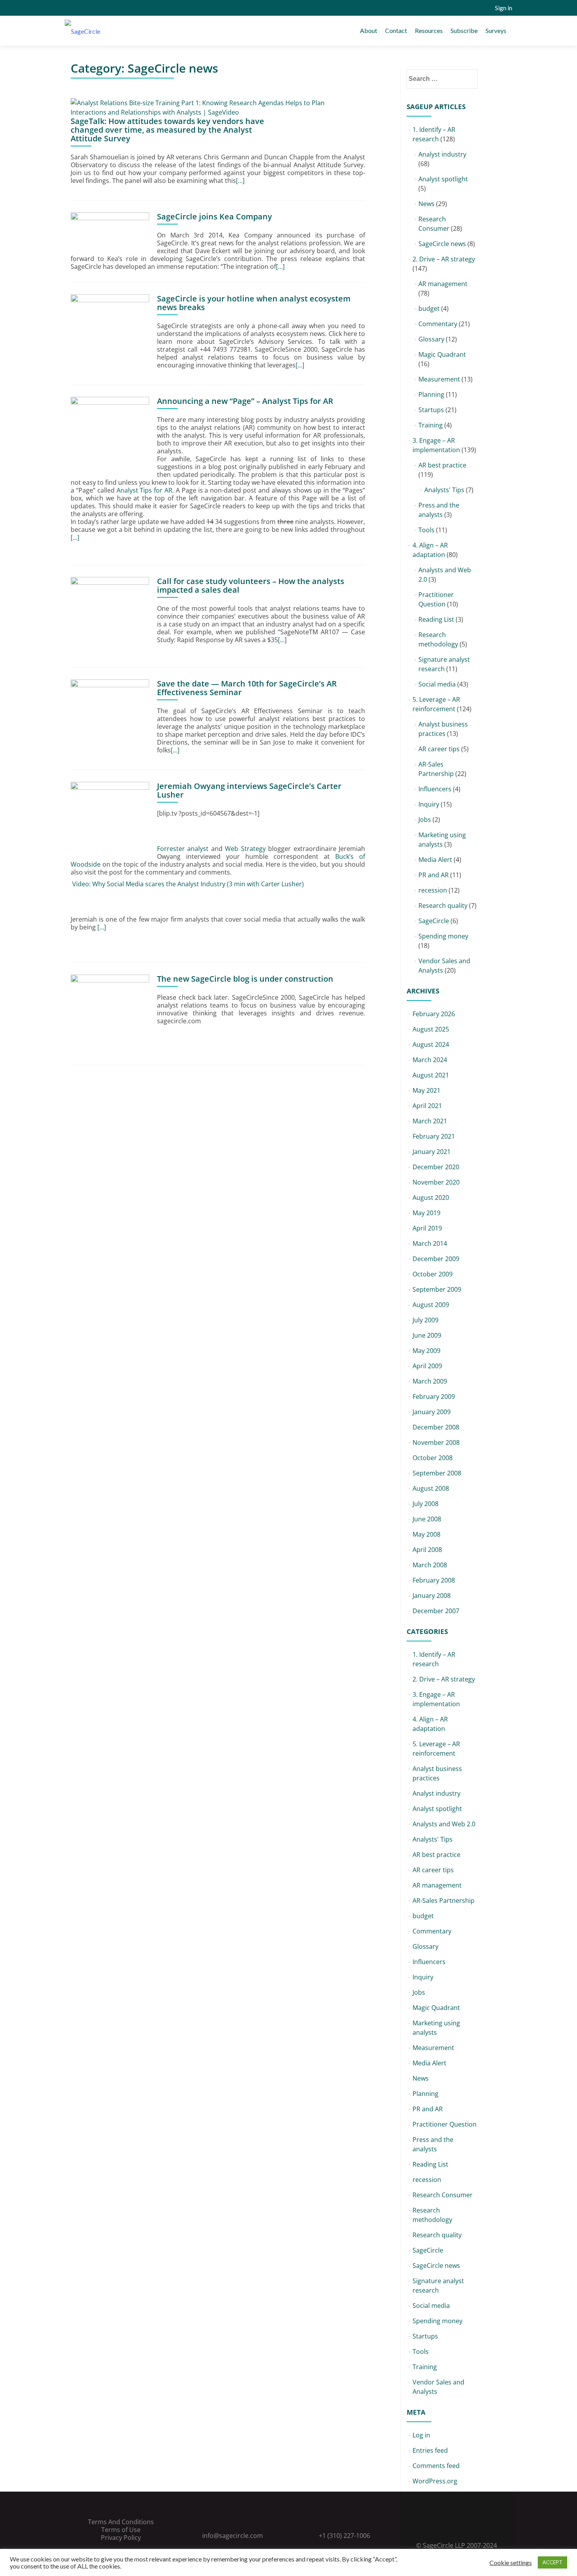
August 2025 (431, 1029)
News (426, 204)
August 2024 (431, 1044)
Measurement (439, 379)
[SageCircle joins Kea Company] (110, 231)
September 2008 (437, 1473)
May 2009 (426, 1351)
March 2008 (430, 1565)
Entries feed (430, 2450)
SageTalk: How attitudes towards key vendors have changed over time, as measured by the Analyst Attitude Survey (167, 130)
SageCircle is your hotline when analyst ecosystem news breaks (254, 303)
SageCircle (434, 921)
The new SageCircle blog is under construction (245, 979)
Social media (437, 684)
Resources (429, 30)
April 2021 (427, 1106)
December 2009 (436, 1259)
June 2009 (427, 1335)
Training (431, 425)
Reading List (436, 619)
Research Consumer (443, 2195)
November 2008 (436, 1442)
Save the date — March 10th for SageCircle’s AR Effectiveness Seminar (247, 688)
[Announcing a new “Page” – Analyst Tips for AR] (110, 435)
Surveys (496, 30)
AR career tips (439, 749)
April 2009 (427, 1366)
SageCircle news (442, 244)
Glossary (431, 339)
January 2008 (432, 1596)
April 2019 (427, 1228)
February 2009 (434, 1397)
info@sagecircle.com (233, 2536)
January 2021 (432, 1152)
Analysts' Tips (444, 490)
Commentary (438, 324)
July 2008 (425, 1504)
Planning (431, 394)
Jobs (425, 820)
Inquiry (429, 804)
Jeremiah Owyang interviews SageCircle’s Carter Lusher (249, 790)
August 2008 (431, 1488)
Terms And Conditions (121, 2522)
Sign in (504, 8)
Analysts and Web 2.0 (444, 1824)
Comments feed (436, 2466)
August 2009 (431, 1305)
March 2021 (430, 1121)
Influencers (435, 789)
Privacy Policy (121, 2538)
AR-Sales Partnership (444, 1901)
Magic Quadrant (442, 354)
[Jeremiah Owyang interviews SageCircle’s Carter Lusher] (110, 820)
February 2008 (434, 1580)
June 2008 (427, 1519)
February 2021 (434, 1136)
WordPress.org (435, 2481)
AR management (443, 284)
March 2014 (430, 1243)
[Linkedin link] (456, 2526)
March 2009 (430, 1381)
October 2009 (433, 1274)
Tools (426, 530)
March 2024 (430, 1060)
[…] (240, 181)
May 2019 (426, 1213)
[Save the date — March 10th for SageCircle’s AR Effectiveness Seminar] (110, 718)
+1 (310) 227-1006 (344, 2536)
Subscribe (464, 30)
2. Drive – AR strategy (444, 259)
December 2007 (436, 1611)
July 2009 (425, 1320)
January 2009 (432, 1412)
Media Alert (435, 860)
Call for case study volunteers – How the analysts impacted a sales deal (251, 585)
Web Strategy (245, 849)
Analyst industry (442, 154)
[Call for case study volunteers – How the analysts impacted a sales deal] (110, 615)
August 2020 (431, 1198)
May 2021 (426, 1090)
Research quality (443, 906)
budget (429, 309)
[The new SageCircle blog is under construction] (110, 1013)
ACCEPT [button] (552, 2562)
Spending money (443, 936)
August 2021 (431, 1075)
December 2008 (436, 1427)
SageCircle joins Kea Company (215, 216)
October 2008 (433, 1458)
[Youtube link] (467, 2526)
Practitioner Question (445, 2124)
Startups (431, 410)
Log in (421, 2435)
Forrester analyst (183, 849)
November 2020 (436, 1182)
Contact (396, 30)
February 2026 (434, 1014)
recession (433, 890)
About (369, 30)
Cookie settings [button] (511, 2563)
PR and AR (434, 875)
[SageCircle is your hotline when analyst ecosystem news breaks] (110, 333)
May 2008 (426, 1534)
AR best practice (442, 465)
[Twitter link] (446, 2526)
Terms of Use (121, 2530)
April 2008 (427, 1550)
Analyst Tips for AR (145, 490)
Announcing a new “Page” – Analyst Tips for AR (245, 401)
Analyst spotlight (443, 179)
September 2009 (437, 1289)
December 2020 (436, 1167)
